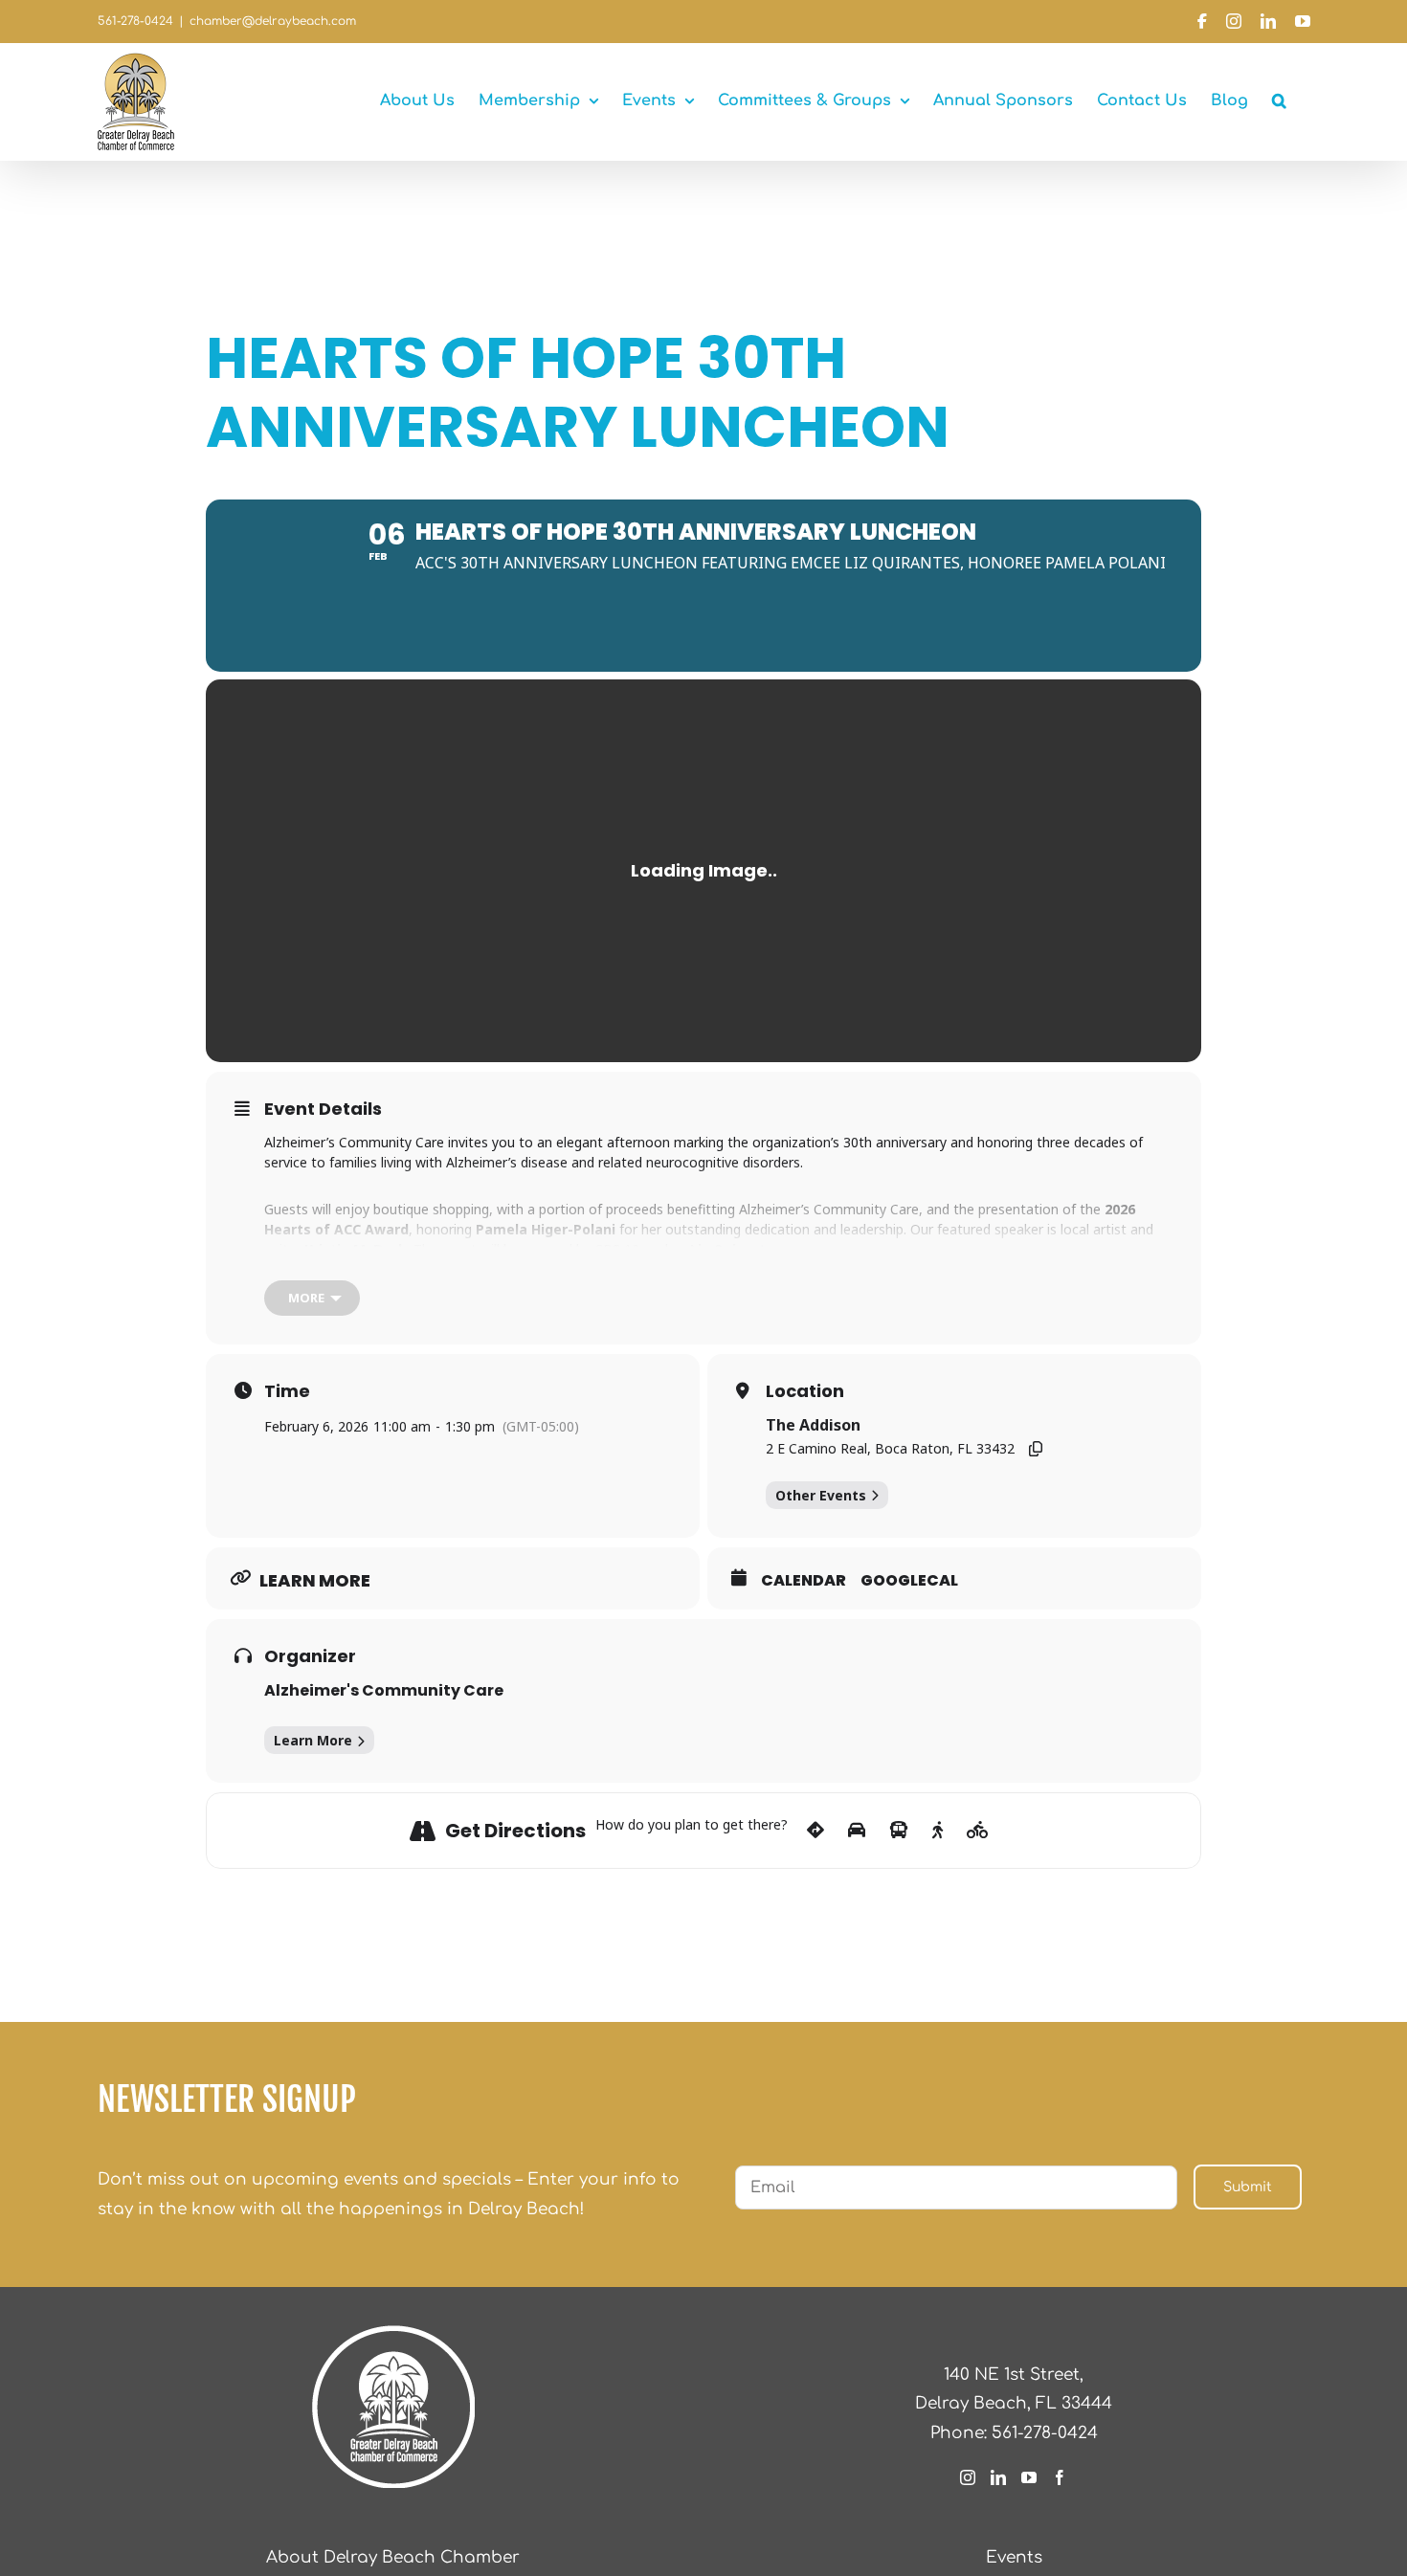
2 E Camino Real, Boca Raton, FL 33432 (890, 1448)
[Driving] (857, 1831)
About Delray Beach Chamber (393, 2557)
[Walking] (938, 1831)
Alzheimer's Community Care (384, 1690)
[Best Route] (815, 1831)
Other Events (821, 1495)
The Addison (813, 1425)
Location (805, 1391)
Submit (1248, 2187)
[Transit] (899, 1831)
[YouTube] (1029, 2477)
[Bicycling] (978, 1831)
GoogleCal (909, 1581)
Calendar (804, 1581)
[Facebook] (1060, 2477)
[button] (1279, 100)
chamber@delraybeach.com (273, 21)
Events (1014, 2557)
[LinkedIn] (998, 2477)
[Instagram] (968, 2477)
